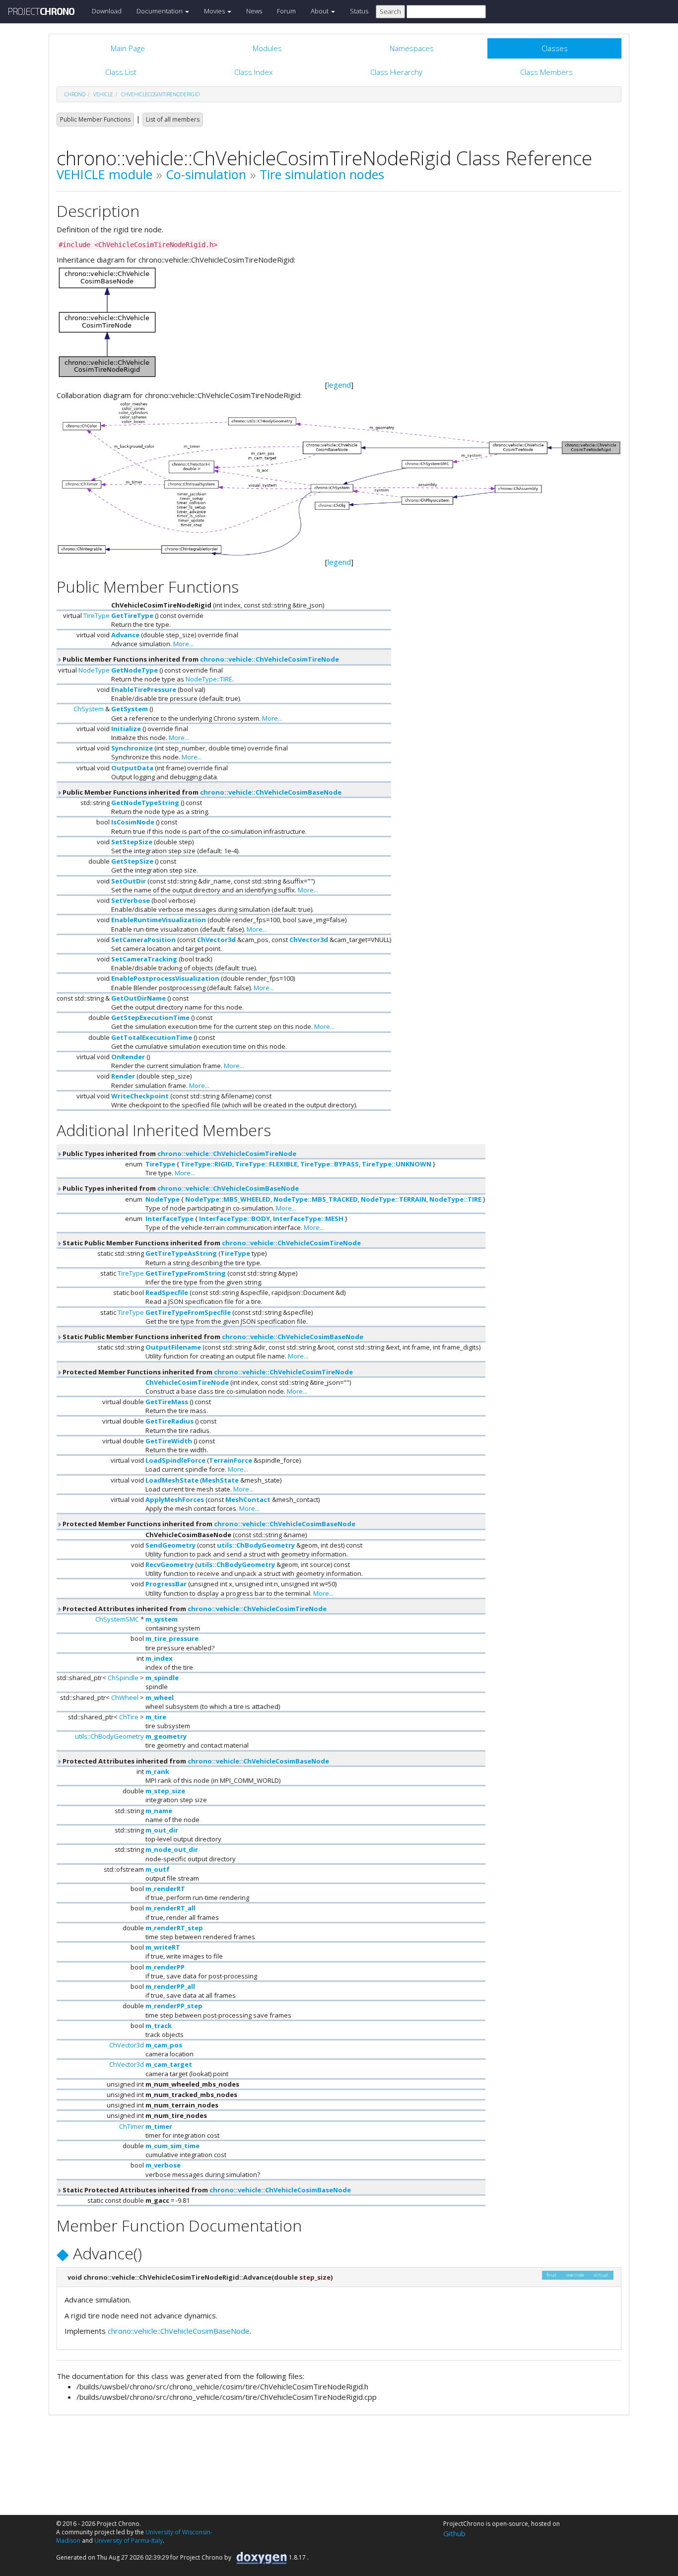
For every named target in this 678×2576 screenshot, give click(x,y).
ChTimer (132, 2126)
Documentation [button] (160, 11)
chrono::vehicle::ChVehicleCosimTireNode (270, 659)
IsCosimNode (133, 822)
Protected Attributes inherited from (194, 1609)
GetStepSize (132, 861)
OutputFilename (173, 1347)
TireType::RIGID (206, 1164)
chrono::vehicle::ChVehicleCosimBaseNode (271, 792)
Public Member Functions (95, 119)
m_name (159, 1811)
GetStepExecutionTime (150, 1017)
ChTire (129, 1717)
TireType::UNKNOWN (397, 1164)
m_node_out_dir (172, 1849)
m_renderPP (165, 1967)
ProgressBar (166, 1584)
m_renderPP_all (170, 1986)
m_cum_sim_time (172, 2146)
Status (359, 11)
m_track (159, 2026)
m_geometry (166, 1736)
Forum (286, 11)
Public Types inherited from (179, 1153)
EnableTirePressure (144, 689)
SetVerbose (131, 900)
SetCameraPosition (143, 940)
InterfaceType (169, 1219)
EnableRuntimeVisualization (159, 920)
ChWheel (125, 1697)
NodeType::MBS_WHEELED (228, 1199)
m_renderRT (165, 1889)
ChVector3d (216, 940)
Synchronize (132, 748)
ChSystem (89, 709)
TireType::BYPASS (330, 1164)
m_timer (159, 2126)
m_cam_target (169, 2064)
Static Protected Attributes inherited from (206, 2190)
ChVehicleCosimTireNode (187, 1382)
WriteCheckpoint (140, 1096)
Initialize (126, 729)
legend (339, 385)
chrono (75, 94)
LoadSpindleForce (175, 1460)
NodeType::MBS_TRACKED (316, 1199)
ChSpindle (123, 1678)
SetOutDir (129, 881)
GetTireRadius (169, 1421)
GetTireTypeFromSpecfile (188, 1312)
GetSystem (130, 709)
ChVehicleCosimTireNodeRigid (160, 94)
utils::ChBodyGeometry (256, 1545)
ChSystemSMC (117, 1619)
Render (123, 1076)
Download (107, 11)
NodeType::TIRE (209, 679)
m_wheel (160, 1697)
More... (183, 644)
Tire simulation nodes (322, 174)
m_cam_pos (164, 2045)
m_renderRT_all (170, 1908)
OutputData (132, 768)
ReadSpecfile (167, 1292)
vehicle (103, 94)
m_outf (158, 1869)
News (254, 11)
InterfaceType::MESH (308, 1219)
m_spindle (162, 1678)
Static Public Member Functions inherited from (211, 1243)
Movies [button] (215, 11)
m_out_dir (162, 1830)
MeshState (220, 1480)
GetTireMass (167, 1402)
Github (454, 2533)
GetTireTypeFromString (186, 1273)
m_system (162, 1619)
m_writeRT (163, 1947)
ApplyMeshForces (175, 1499)
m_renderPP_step (174, 2006)
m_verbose (163, 2165)
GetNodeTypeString (145, 803)
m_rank (157, 1771)
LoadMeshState (172, 1480)
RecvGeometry (169, 1564)
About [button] (320, 11)
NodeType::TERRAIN (394, 1199)
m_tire (156, 1717)
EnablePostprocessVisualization (165, 978)
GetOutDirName (138, 998)
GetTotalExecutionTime (152, 1037)
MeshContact (248, 1499)
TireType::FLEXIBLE (266, 1164)
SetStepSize (132, 842)
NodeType (94, 670)
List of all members (173, 119)
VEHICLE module (104, 174)
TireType (97, 615)
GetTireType (132, 615)
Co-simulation (206, 174)
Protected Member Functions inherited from (207, 1372)
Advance (125, 635)
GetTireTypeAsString (181, 1253)
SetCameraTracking (144, 959)
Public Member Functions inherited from (200, 659)
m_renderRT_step (174, 1928)
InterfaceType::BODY (235, 1219)
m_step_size (165, 1791)
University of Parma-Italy (129, 2541)
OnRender (128, 1057)
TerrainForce (231, 1460)
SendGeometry (170, 1545)
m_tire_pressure (172, 1638)
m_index (159, 1658)
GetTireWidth (169, 1441)
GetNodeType (135, 670)
